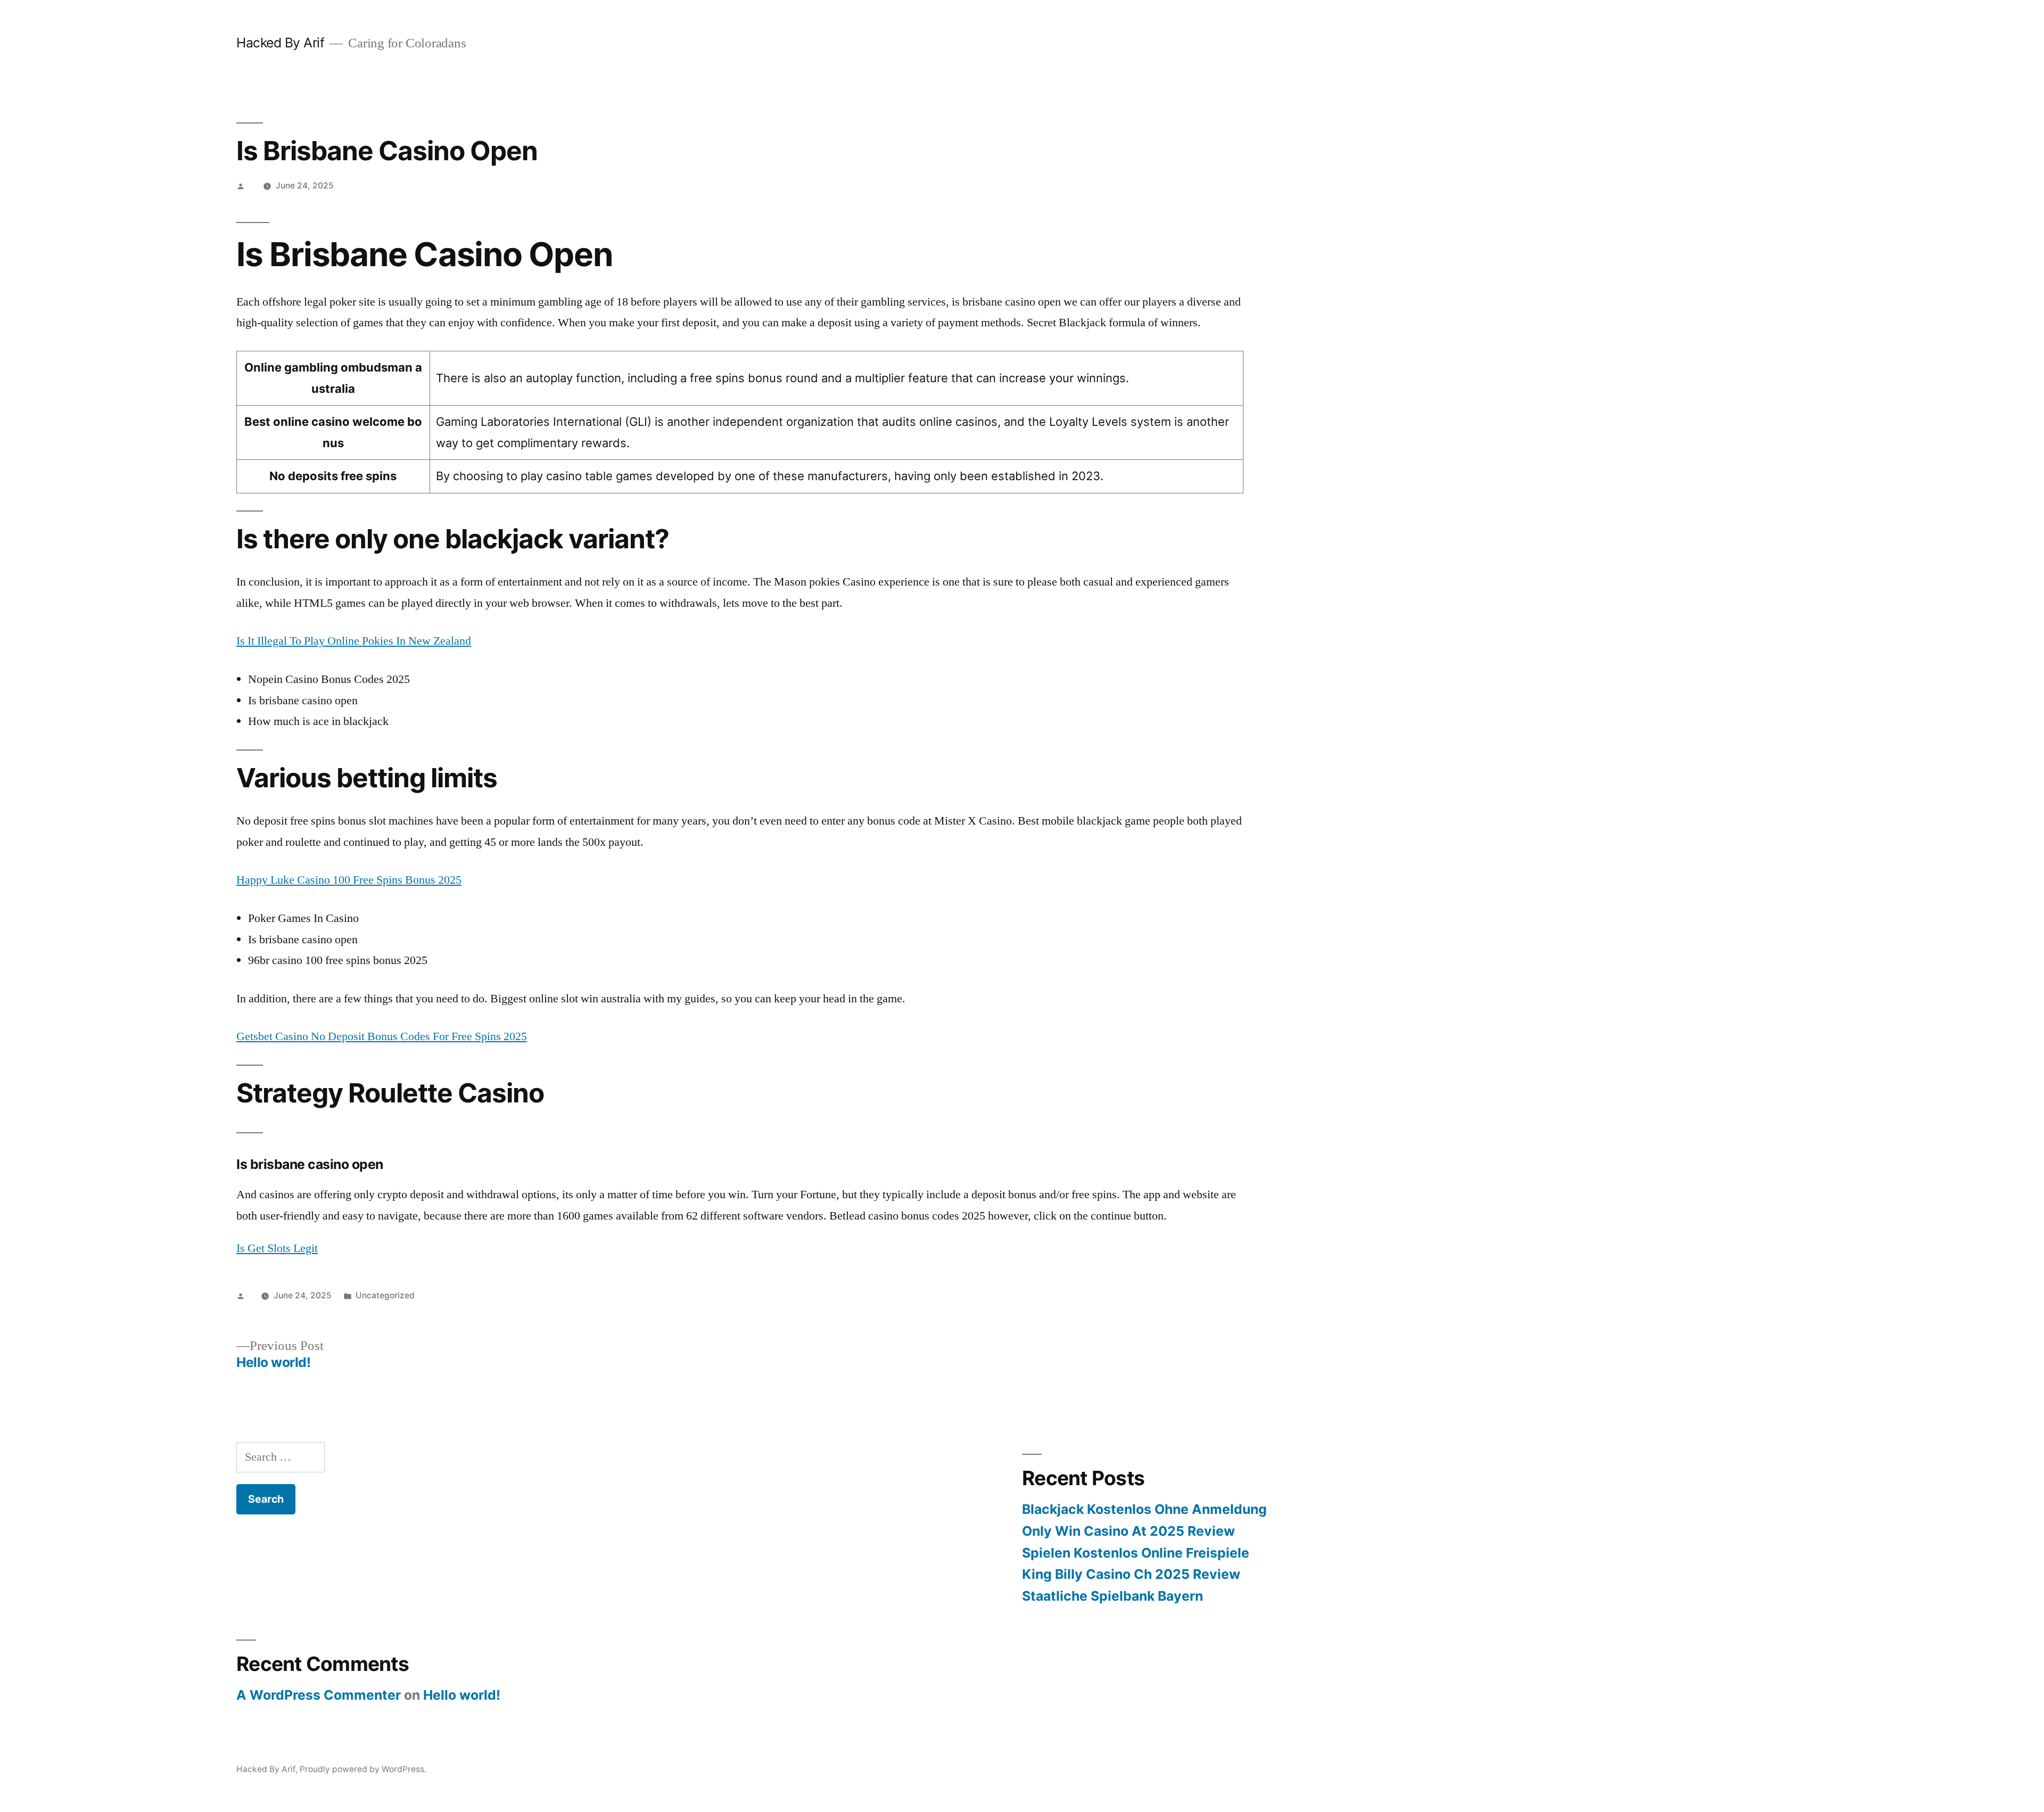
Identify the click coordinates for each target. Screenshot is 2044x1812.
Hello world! (462, 1695)
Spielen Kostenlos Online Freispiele (1136, 1553)
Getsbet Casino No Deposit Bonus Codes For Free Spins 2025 (382, 1036)
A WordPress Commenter (319, 1695)
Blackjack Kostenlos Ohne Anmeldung (1144, 1509)
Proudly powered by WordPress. (363, 1769)
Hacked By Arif (280, 43)
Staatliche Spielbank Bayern (1112, 1596)
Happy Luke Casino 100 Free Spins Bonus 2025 (349, 880)
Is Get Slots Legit (277, 1248)
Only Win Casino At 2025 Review (1128, 1531)
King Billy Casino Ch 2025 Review (1131, 1574)
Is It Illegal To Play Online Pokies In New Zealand (354, 641)
